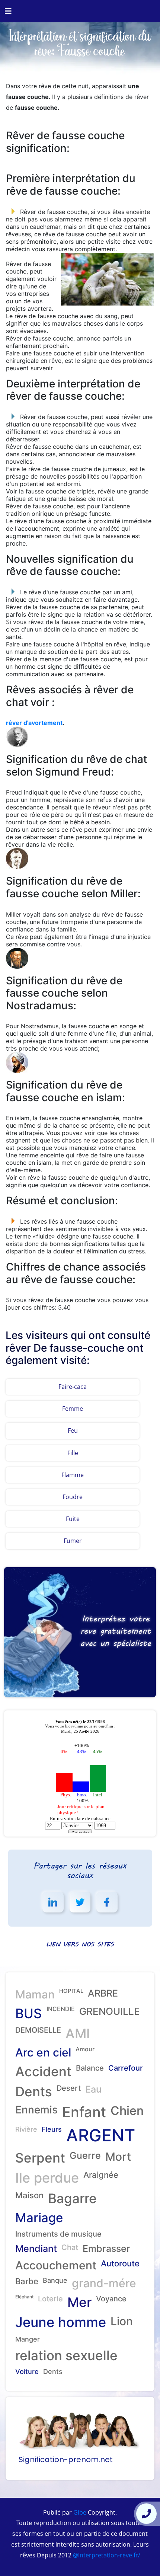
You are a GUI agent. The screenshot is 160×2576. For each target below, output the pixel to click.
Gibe (79, 2512)
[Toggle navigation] (8, 11)
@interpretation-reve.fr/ (106, 2555)
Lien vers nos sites (80, 1944)
